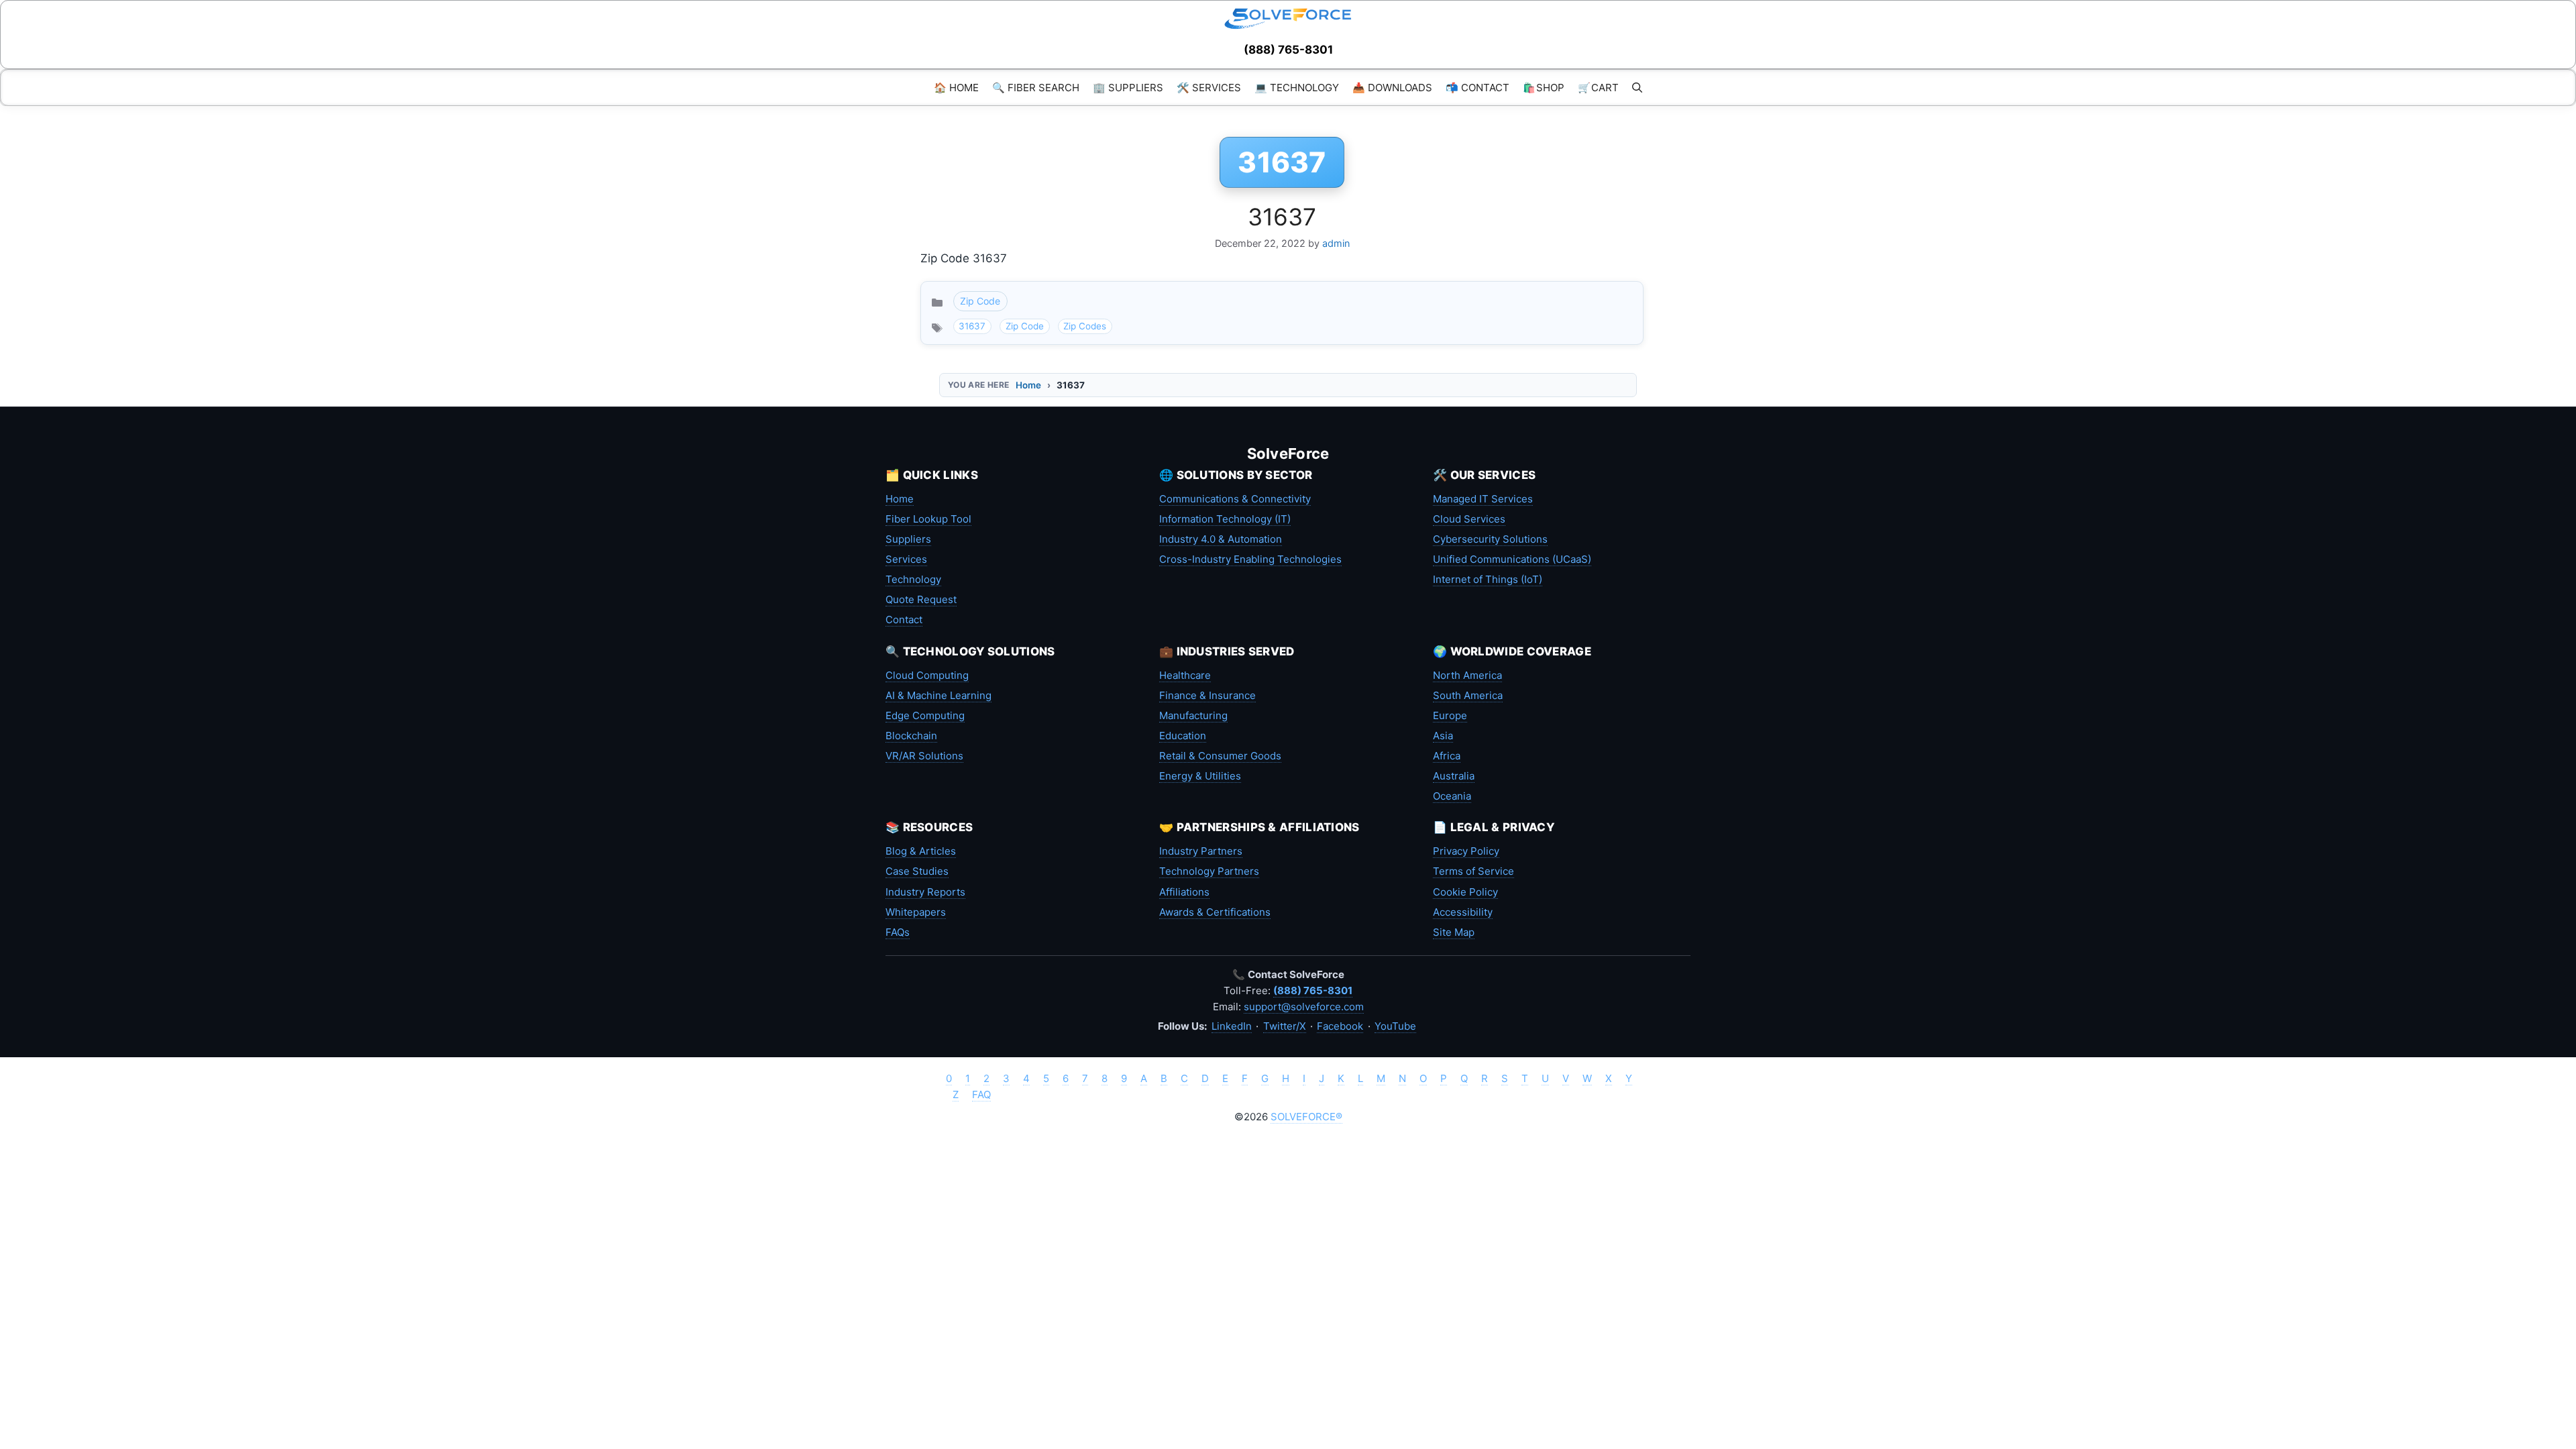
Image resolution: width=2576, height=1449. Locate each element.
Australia (1454, 776)
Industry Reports (925, 892)
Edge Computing (925, 715)
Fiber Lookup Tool (928, 519)
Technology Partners (1209, 871)
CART (1598, 88)
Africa (1447, 756)
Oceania (1452, 796)
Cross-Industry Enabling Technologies (1250, 559)
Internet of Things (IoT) (1488, 579)
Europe (1450, 715)
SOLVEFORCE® (1306, 1117)
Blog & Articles (921, 851)
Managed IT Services (1483, 499)
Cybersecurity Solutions (1490, 539)
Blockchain (911, 736)
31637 (1282, 217)
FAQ (981, 1094)
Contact (904, 620)
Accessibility (1463, 912)
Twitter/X (1285, 1026)
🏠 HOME (956, 88)
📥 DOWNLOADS (1392, 88)
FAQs (898, 932)
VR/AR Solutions (924, 756)
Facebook (1340, 1026)
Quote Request (921, 599)
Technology (913, 579)
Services (906, 559)
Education (1183, 736)
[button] (1637, 88)
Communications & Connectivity (1235, 499)
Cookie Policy (1465, 892)
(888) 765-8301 (1288, 50)
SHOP (1544, 88)
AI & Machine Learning (938, 695)
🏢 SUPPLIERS (1128, 88)
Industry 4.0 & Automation (1221, 539)
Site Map (1454, 932)
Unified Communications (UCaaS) (1512, 559)
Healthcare (1185, 675)
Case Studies (917, 871)
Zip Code (980, 301)
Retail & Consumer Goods (1220, 756)
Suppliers (908, 539)
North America (1467, 675)
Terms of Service (1473, 871)
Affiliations (1184, 892)
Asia (1443, 736)
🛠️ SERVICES (1209, 88)
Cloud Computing (927, 675)
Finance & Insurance (1207, 695)
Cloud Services (1469, 519)
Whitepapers (916, 912)
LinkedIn (1232, 1026)
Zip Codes (1085, 326)
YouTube (1395, 1026)
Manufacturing (1193, 715)
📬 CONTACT (1478, 88)
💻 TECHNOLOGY (1297, 88)
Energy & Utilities (1200, 776)
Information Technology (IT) (1225, 519)
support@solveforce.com (1304, 1007)
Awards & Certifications (1215, 912)
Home (1028, 385)
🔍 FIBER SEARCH (1036, 88)
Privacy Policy (1466, 851)
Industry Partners (1201, 851)
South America (1468, 695)
